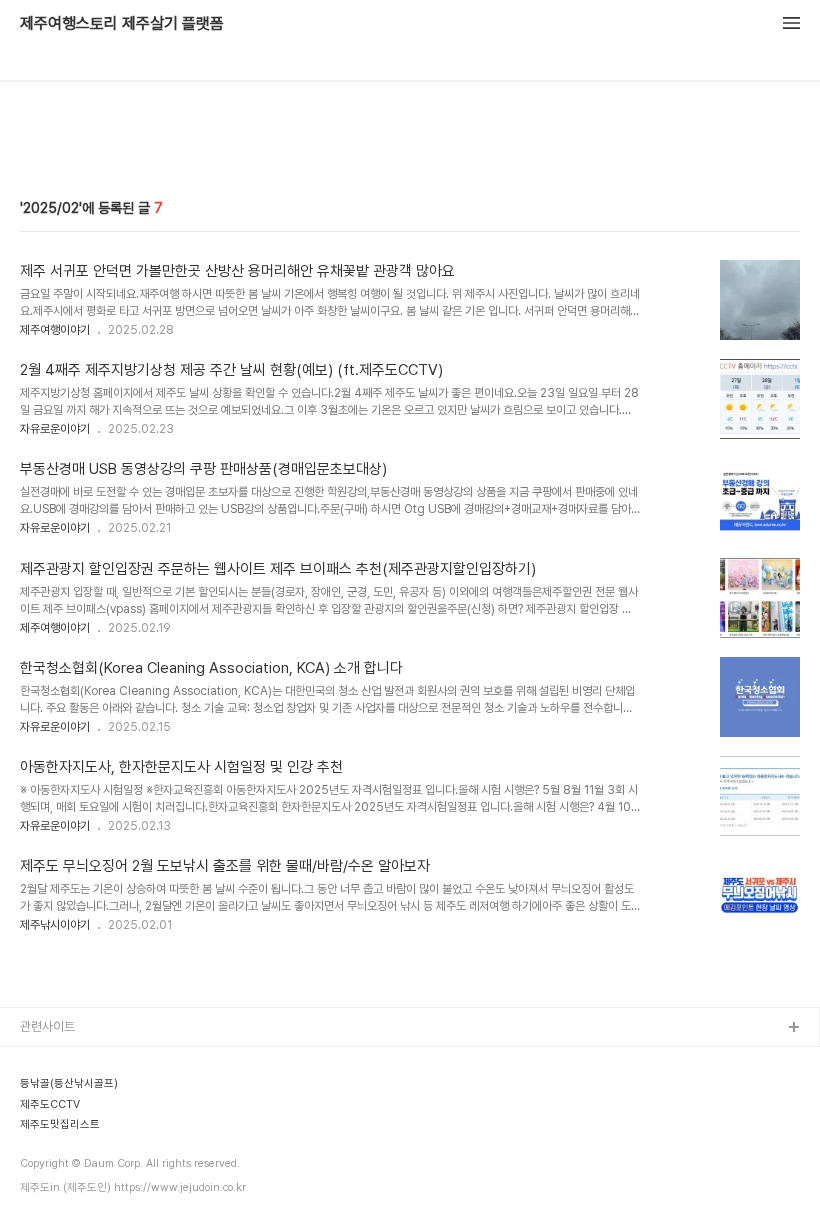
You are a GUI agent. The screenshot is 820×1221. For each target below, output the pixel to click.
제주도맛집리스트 (65, 1188)
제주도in (42, 1060)
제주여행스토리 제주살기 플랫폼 (122, 24)
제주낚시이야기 (55, 925)
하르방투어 (48, 1124)
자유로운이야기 (55, 429)
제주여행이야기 (55, 330)
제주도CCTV (55, 1156)
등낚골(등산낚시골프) (74, 1092)
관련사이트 (47, 1026)
